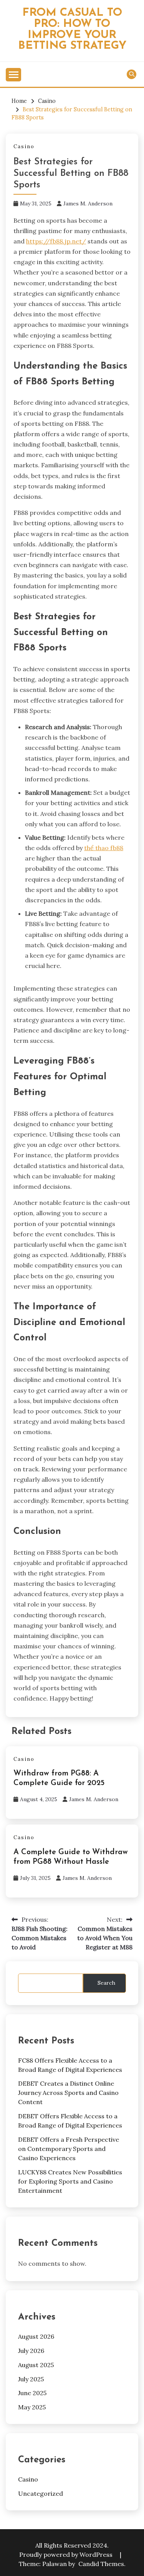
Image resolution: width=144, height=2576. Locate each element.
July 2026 (31, 2351)
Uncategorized (41, 2493)
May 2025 (32, 2407)
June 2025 (32, 2393)
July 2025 (31, 2379)
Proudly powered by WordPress (67, 2554)
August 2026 (36, 2336)
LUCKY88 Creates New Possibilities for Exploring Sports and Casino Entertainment (70, 2181)
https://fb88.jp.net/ (56, 241)
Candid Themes (101, 2564)
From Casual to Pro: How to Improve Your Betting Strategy (72, 29)
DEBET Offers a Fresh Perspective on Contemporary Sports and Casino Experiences (69, 2149)
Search (106, 1983)
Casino (24, 146)
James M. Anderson (88, 203)
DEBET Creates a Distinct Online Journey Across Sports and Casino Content (68, 2093)
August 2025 (36, 2365)
